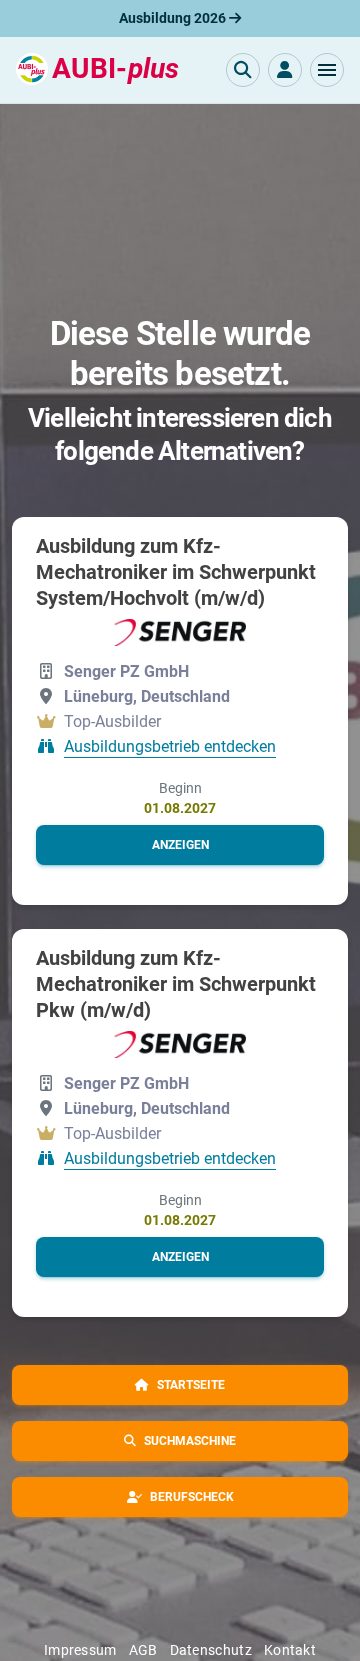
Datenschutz (211, 1650)
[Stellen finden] (243, 70)
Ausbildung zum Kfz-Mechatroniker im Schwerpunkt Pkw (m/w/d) (176, 984)
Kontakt (290, 1650)
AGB (143, 1650)
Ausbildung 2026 (174, 18)
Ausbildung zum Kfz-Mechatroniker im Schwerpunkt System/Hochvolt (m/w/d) (176, 572)
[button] (327, 70)
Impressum (80, 1650)
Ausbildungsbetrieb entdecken (170, 746)
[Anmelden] (285, 70)
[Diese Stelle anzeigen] (180, 632)
